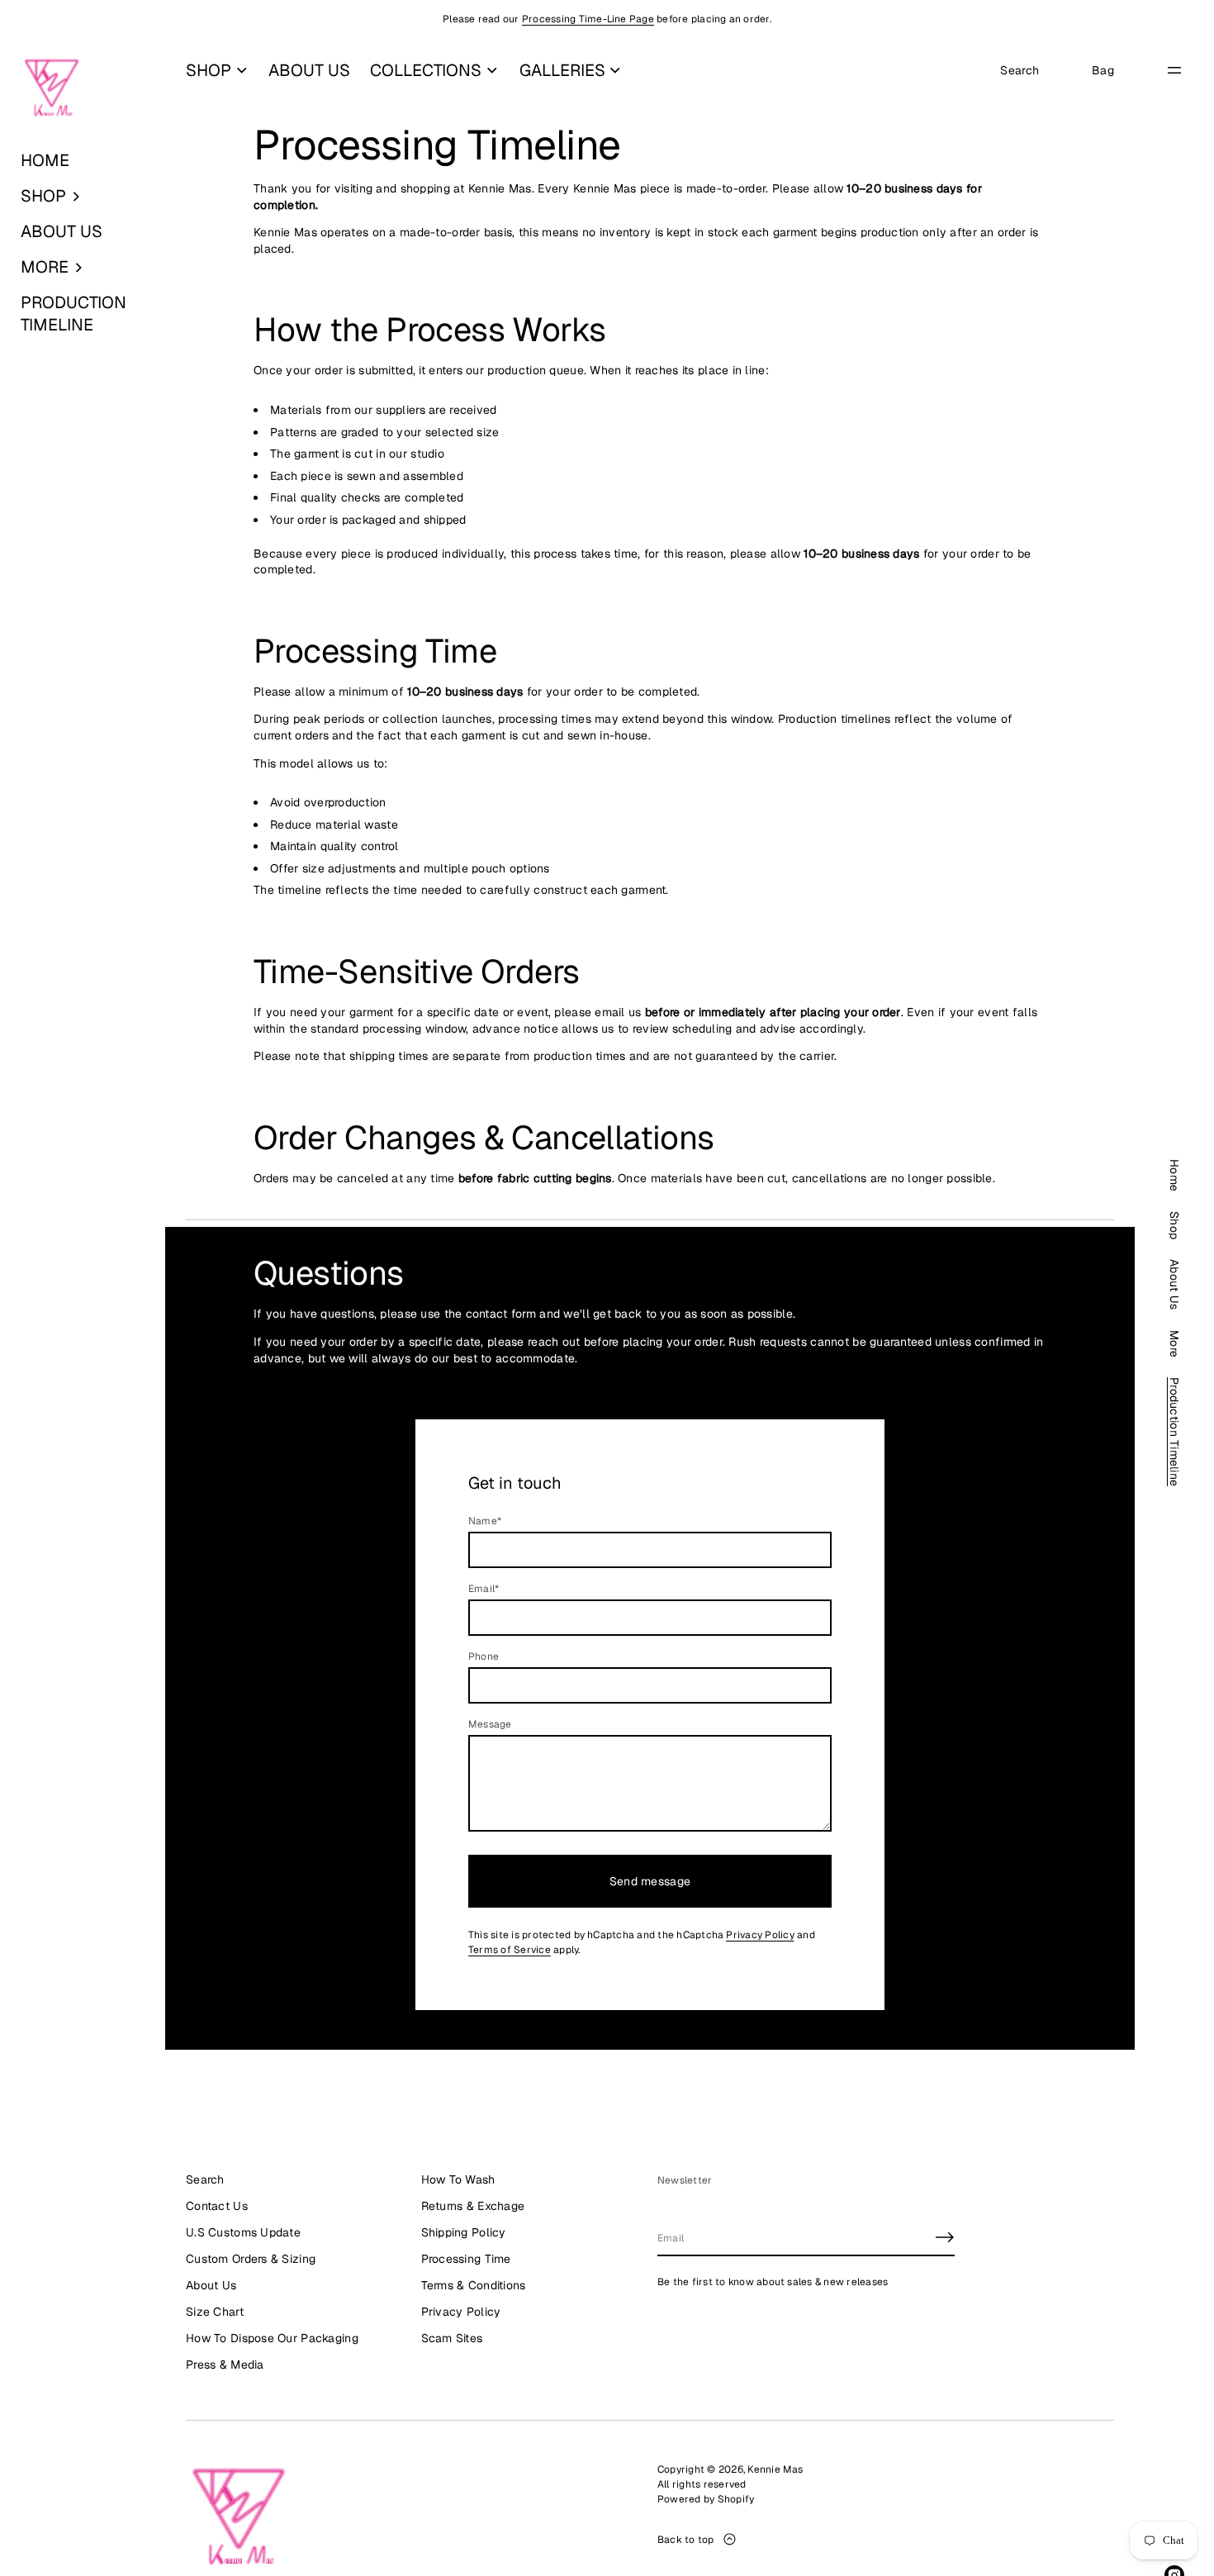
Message (490, 1724)
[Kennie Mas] (52, 88)
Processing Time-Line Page (588, 19)
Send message (650, 1881)
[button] (83, 196)
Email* (484, 1589)
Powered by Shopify (706, 2499)
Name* (485, 1521)
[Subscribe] (945, 2237)
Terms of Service (510, 1950)
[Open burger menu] (1174, 70)
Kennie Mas (775, 2469)
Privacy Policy (760, 1935)
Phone (484, 1656)
